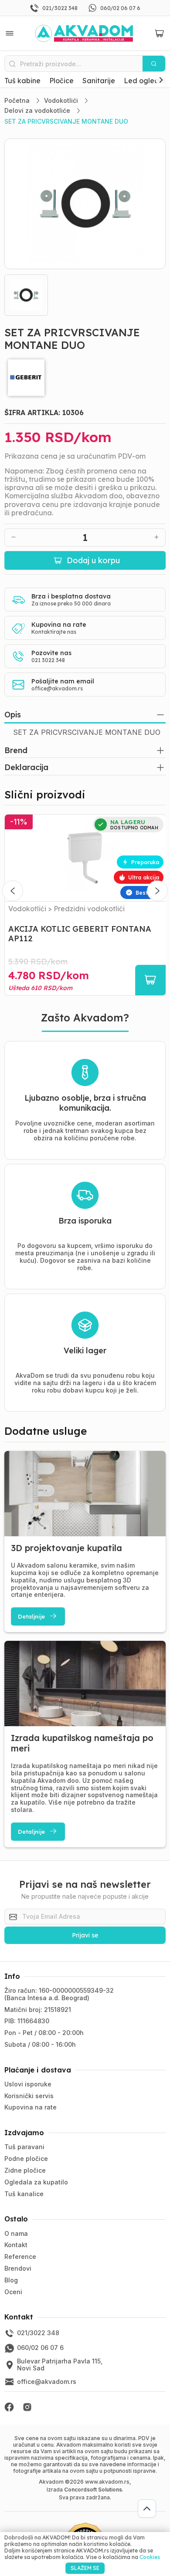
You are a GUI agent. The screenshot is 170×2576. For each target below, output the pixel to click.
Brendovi (18, 2268)
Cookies (150, 2557)
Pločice (61, 81)
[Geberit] (85, 378)
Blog (11, 2280)
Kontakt (16, 2245)
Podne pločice (26, 2158)
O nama (16, 2233)
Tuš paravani (24, 2147)
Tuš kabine (22, 81)
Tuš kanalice (24, 2194)
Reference (20, 2257)
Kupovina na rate (31, 2107)
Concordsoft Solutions (93, 2490)
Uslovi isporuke (28, 2084)
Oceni (13, 2292)
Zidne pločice (25, 2170)
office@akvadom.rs (57, 688)
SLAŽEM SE (85, 2568)
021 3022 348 (48, 660)
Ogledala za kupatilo (36, 2182)
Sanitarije (99, 81)
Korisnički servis (29, 2096)
